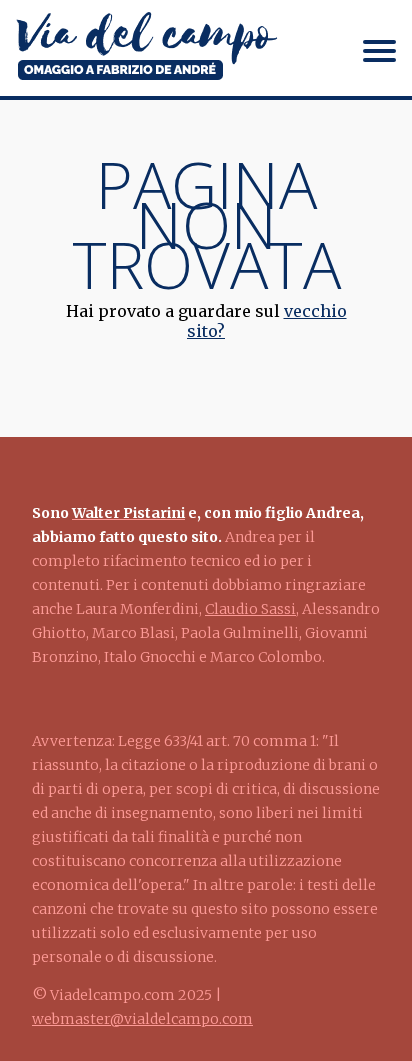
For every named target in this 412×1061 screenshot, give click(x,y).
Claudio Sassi (250, 609)
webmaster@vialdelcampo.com (142, 1019)
